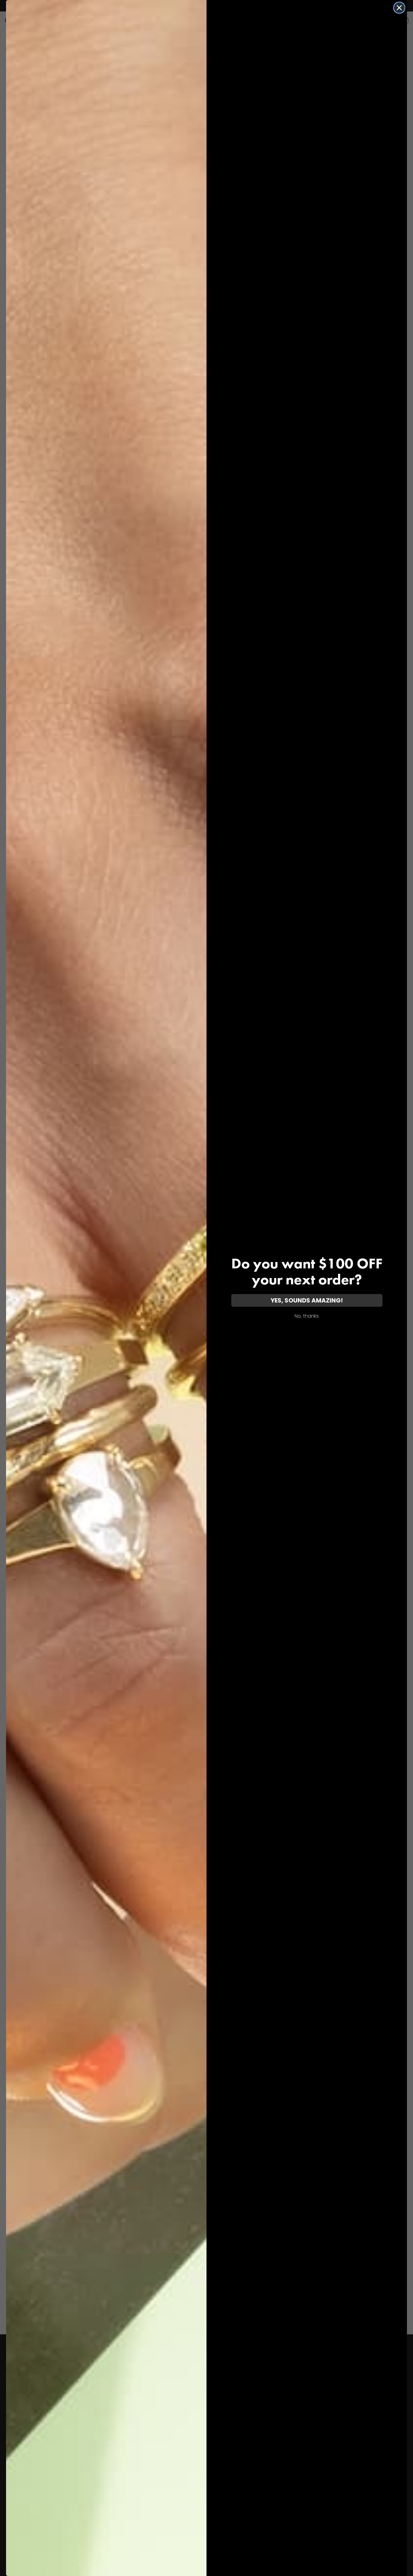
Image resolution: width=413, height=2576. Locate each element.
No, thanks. (307, 1316)
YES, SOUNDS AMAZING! (307, 1300)
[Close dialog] (399, 8)
